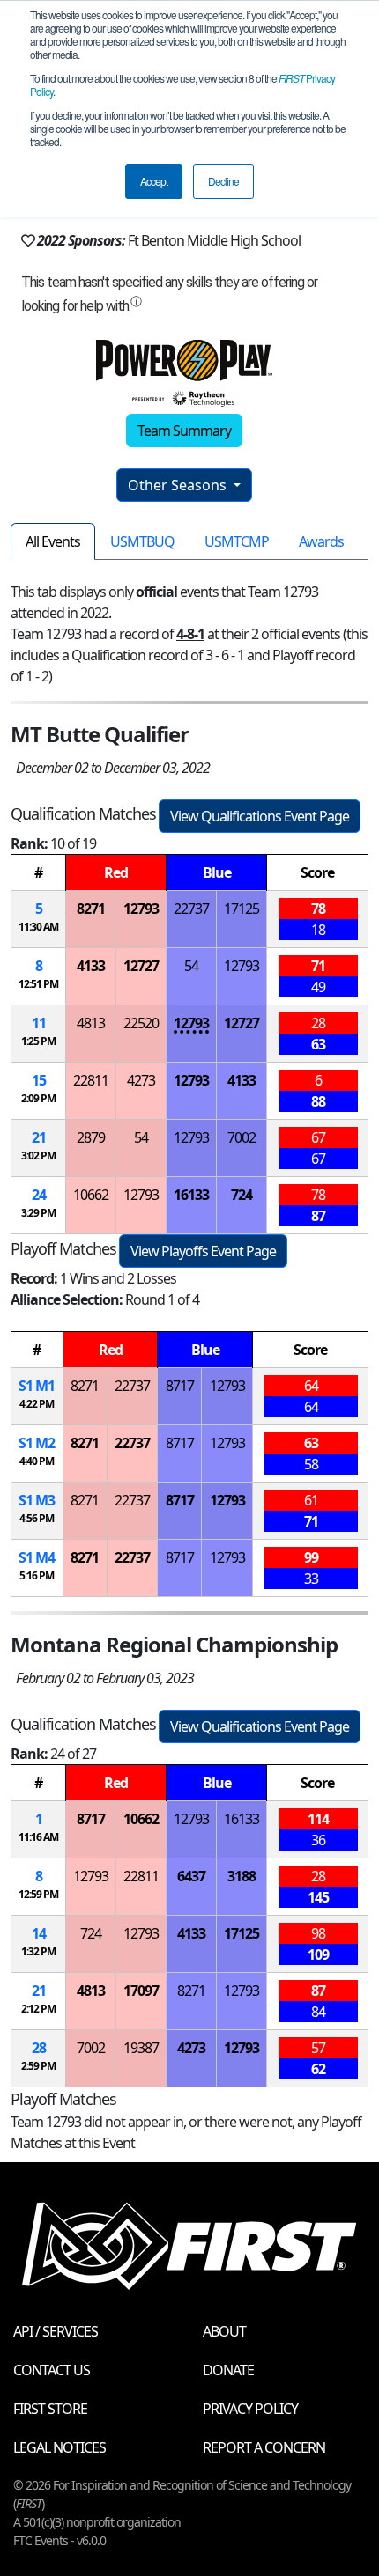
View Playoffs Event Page (203, 1251)
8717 (180, 1386)
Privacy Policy (250, 2409)
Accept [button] (154, 181)
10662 (91, 1195)
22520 (141, 1023)
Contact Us (52, 2370)
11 (39, 1023)
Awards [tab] (321, 541)
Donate (228, 2370)
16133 (191, 1195)
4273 (141, 1080)
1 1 (37, 1386)
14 (39, 1933)
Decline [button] (223, 181)
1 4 (37, 1557)
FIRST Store (50, 2409)
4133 (91, 966)
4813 (91, 1023)
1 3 (37, 1500)
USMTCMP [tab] (237, 541)
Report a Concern (264, 2447)
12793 (141, 909)
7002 (242, 1137)
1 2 (37, 1443)
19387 (141, 2048)
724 (242, 1195)
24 (39, 1195)
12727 (141, 966)
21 (39, 1137)
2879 (91, 1137)
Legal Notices (59, 2447)
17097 (141, 1991)
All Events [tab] (53, 541)
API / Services (56, 2331)
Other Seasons (179, 485)
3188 (242, 1876)
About (224, 2331)
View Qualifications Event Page (260, 816)
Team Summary (184, 431)
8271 (91, 909)
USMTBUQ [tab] (142, 541)
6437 (191, 1876)
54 (191, 966)
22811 (91, 1080)
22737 (191, 909)
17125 (242, 909)
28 (39, 2048)
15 (39, 1080)
